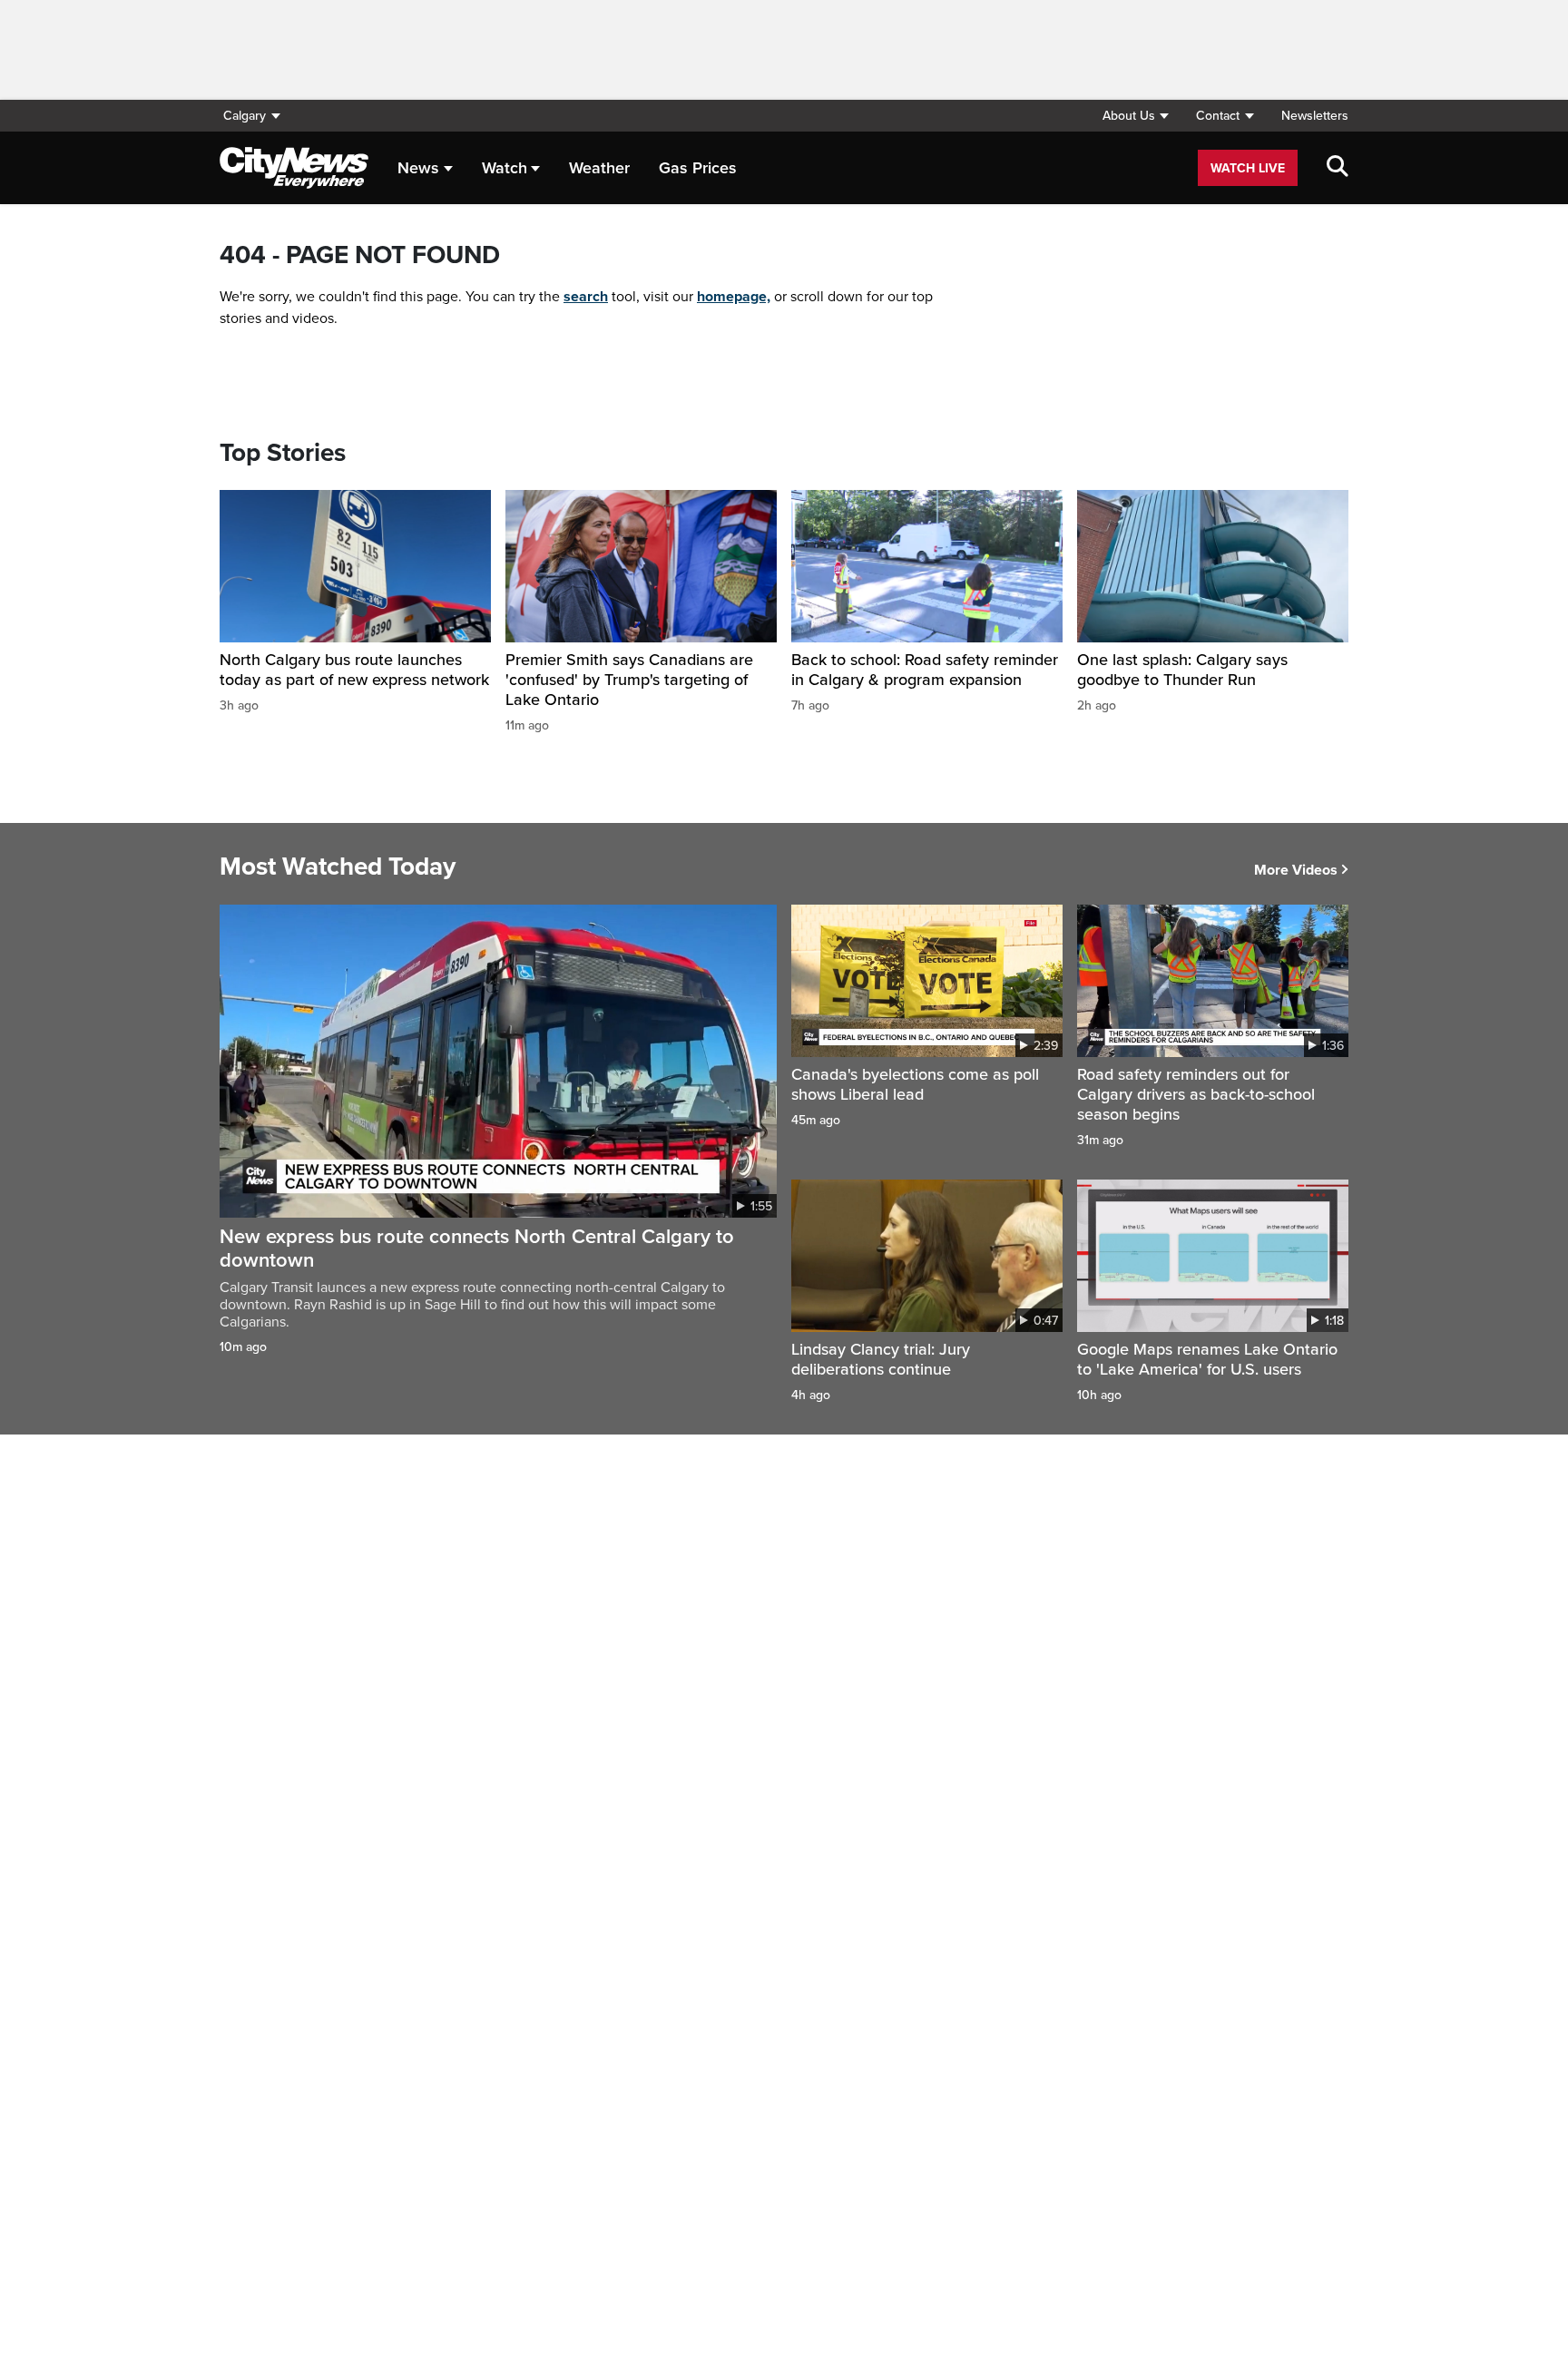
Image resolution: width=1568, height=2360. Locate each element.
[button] (1135, 116)
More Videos (1296, 870)
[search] (1338, 168)
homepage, (734, 297)
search (586, 297)
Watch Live (1248, 168)
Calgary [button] (245, 116)
